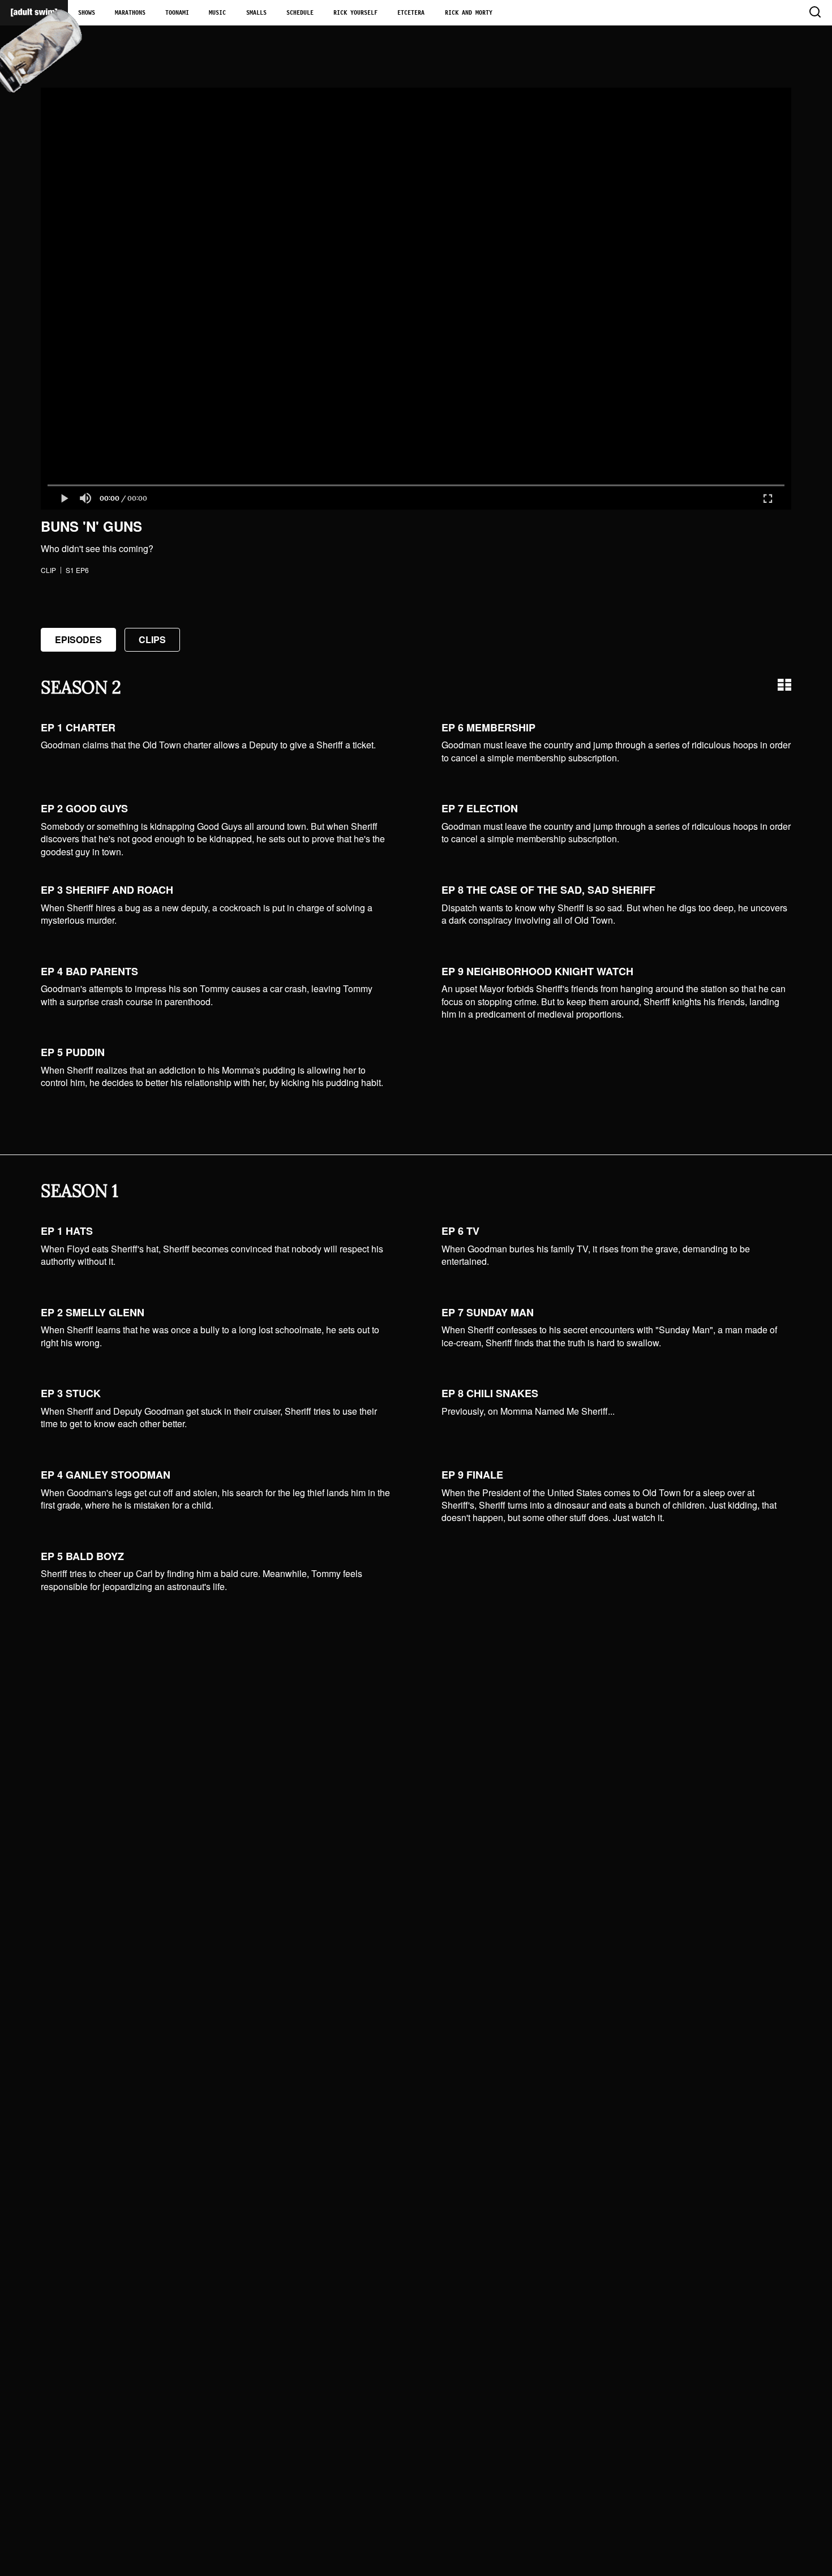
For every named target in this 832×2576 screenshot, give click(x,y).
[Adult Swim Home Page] (34, 13)
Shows (87, 13)
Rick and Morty (469, 13)
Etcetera (411, 13)
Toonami (177, 13)
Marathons (130, 13)
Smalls (256, 13)
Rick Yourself (355, 13)
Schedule (300, 13)
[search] (814, 13)
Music (217, 13)
